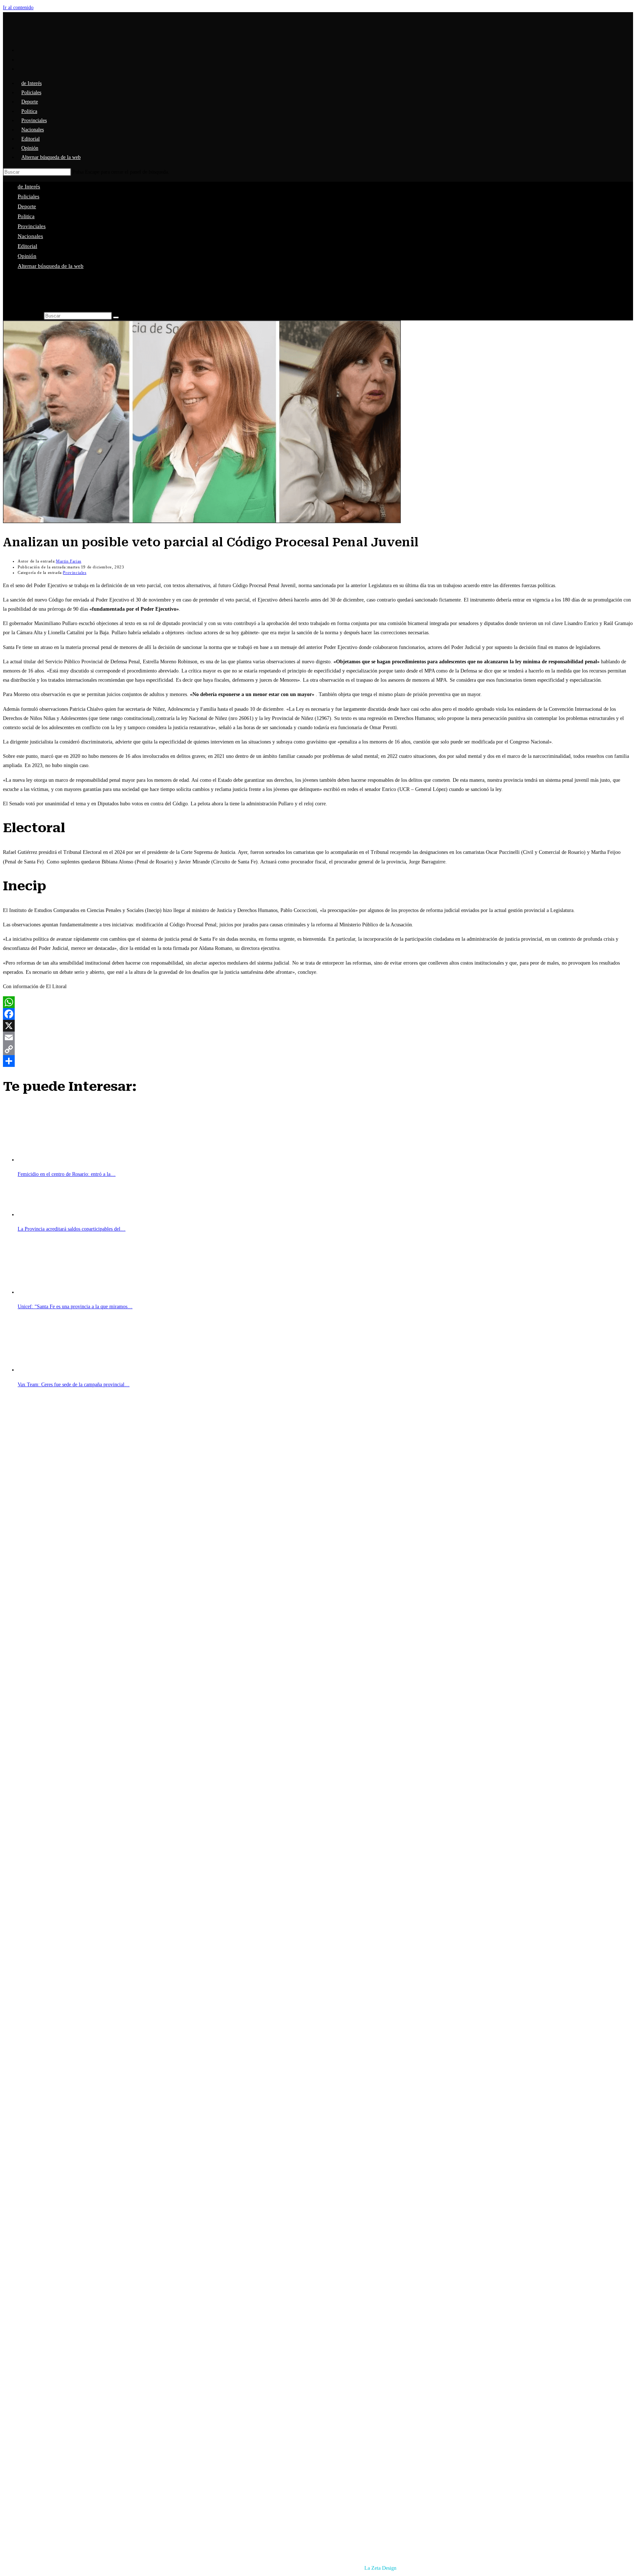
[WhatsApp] (318, 1002)
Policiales (29, 196)
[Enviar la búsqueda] (116, 317)
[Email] (318, 1037)
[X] (318, 1026)
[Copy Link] (318, 1049)
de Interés (29, 187)
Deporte (27, 206)
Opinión (27, 256)
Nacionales (30, 236)
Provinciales (32, 226)
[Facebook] (318, 1014)
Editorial (27, 246)
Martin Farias (69, 561)
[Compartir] (318, 1061)
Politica (26, 216)
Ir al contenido (18, 8)
